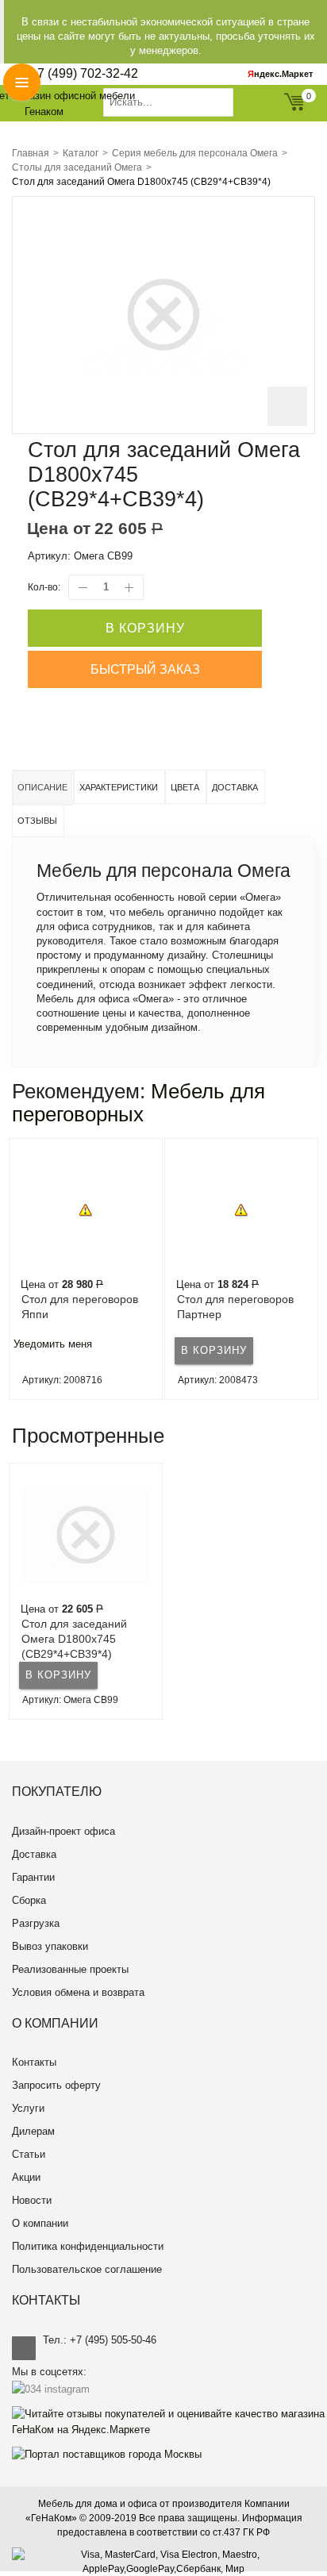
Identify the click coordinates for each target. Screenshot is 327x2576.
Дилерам (33, 2131)
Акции (26, 2177)
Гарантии (33, 1877)
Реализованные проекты (70, 1969)
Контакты (34, 2062)
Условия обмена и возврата (78, 1992)
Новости (32, 2200)
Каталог (81, 153)
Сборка (29, 1900)
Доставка (235, 787)
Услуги (28, 2108)
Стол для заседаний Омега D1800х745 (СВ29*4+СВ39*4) (74, 1639)
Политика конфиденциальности (88, 2246)
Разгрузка (36, 1923)
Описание (42, 787)
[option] (86, 1269)
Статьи (29, 2154)
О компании (40, 2223)
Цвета (185, 787)
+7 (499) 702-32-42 (84, 73)
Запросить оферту (56, 2085)
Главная (31, 153)
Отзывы (37, 821)
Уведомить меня (53, 1344)
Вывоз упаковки (50, 1946)
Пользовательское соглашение (87, 2269)
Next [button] (314, 1269)
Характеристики (119, 787)
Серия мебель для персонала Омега (195, 153)
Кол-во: (44, 587)
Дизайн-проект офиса (63, 1831)
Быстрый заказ (145, 669)
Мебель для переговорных (138, 1103)
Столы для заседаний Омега (77, 167)
